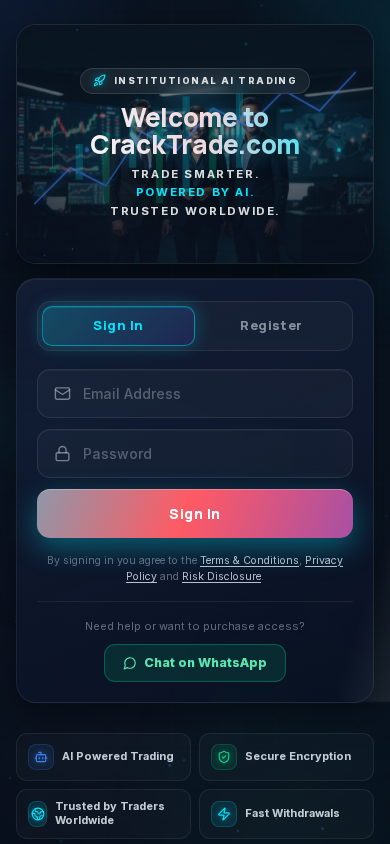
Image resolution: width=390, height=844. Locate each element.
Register (271, 325)
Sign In (118, 325)
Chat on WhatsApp (205, 662)
